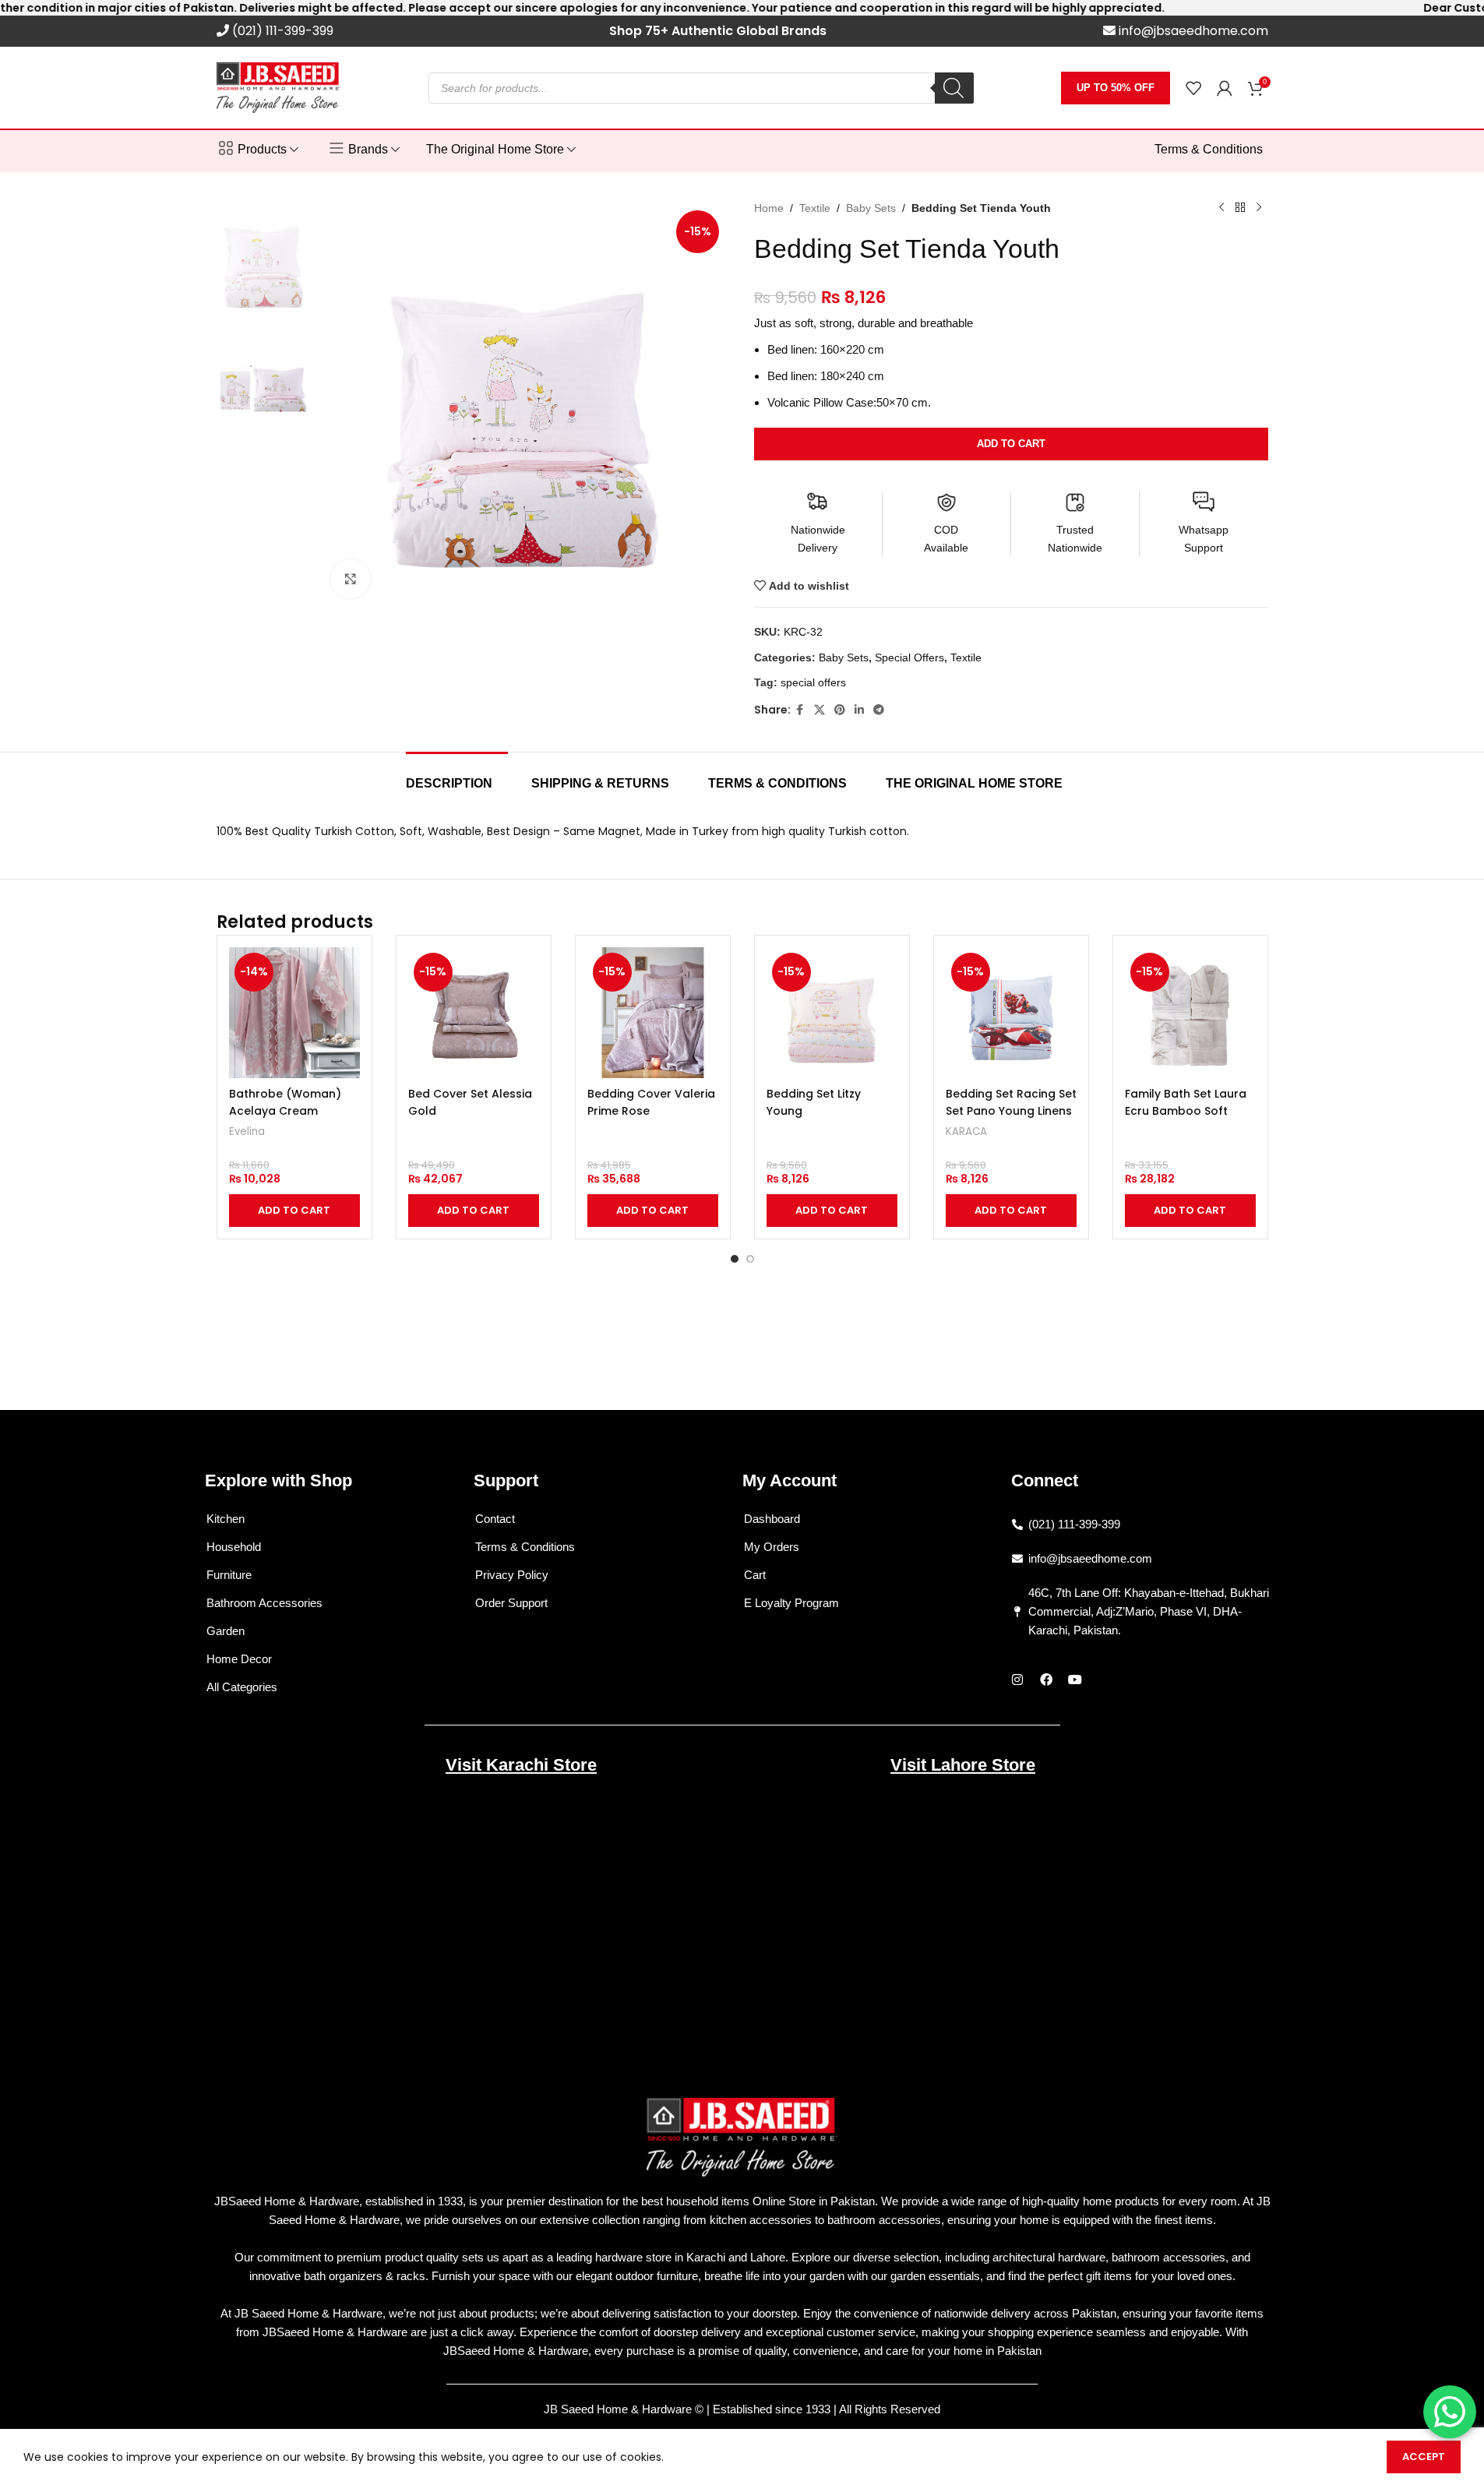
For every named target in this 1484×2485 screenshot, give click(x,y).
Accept (1424, 2457)
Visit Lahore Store (963, 1765)
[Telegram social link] (879, 710)
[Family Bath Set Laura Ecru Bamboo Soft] (1190, 1013)
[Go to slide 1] (735, 1259)
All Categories (242, 1687)
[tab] (457, 775)
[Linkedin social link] (859, 710)
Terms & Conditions (525, 1547)
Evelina (247, 1131)
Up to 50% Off (1116, 88)
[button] (294, 1211)
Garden (226, 1631)
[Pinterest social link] (840, 710)
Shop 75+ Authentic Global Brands (718, 31)
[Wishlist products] (1193, 88)
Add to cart (1011, 444)
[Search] (954, 88)
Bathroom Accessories (264, 1603)
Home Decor (239, 1659)
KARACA (966, 1131)
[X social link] (820, 710)
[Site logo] (279, 86)
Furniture (229, 1575)
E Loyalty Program (791, 1603)
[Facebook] (1046, 1680)
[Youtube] (1075, 1680)
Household (234, 1547)
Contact (495, 1519)
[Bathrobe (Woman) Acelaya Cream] (294, 1013)
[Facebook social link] (800, 710)
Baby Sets (871, 208)
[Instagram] (1017, 1680)
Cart (755, 1575)
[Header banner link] (742, 8)
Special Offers (909, 657)
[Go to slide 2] (750, 1259)
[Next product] (1259, 208)
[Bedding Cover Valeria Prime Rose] (653, 1013)
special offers (813, 682)
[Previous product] (1221, 208)
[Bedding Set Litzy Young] (832, 1013)
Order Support (511, 1603)
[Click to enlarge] (351, 579)
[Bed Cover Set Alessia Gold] (474, 1013)
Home (769, 208)
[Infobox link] (275, 32)
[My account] (1225, 88)
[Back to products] (1240, 208)
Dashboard (772, 1519)
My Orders (772, 1547)
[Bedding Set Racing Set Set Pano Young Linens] (1011, 1013)
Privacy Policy (512, 1575)
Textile (815, 208)
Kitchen (226, 1519)
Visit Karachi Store (521, 1765)
